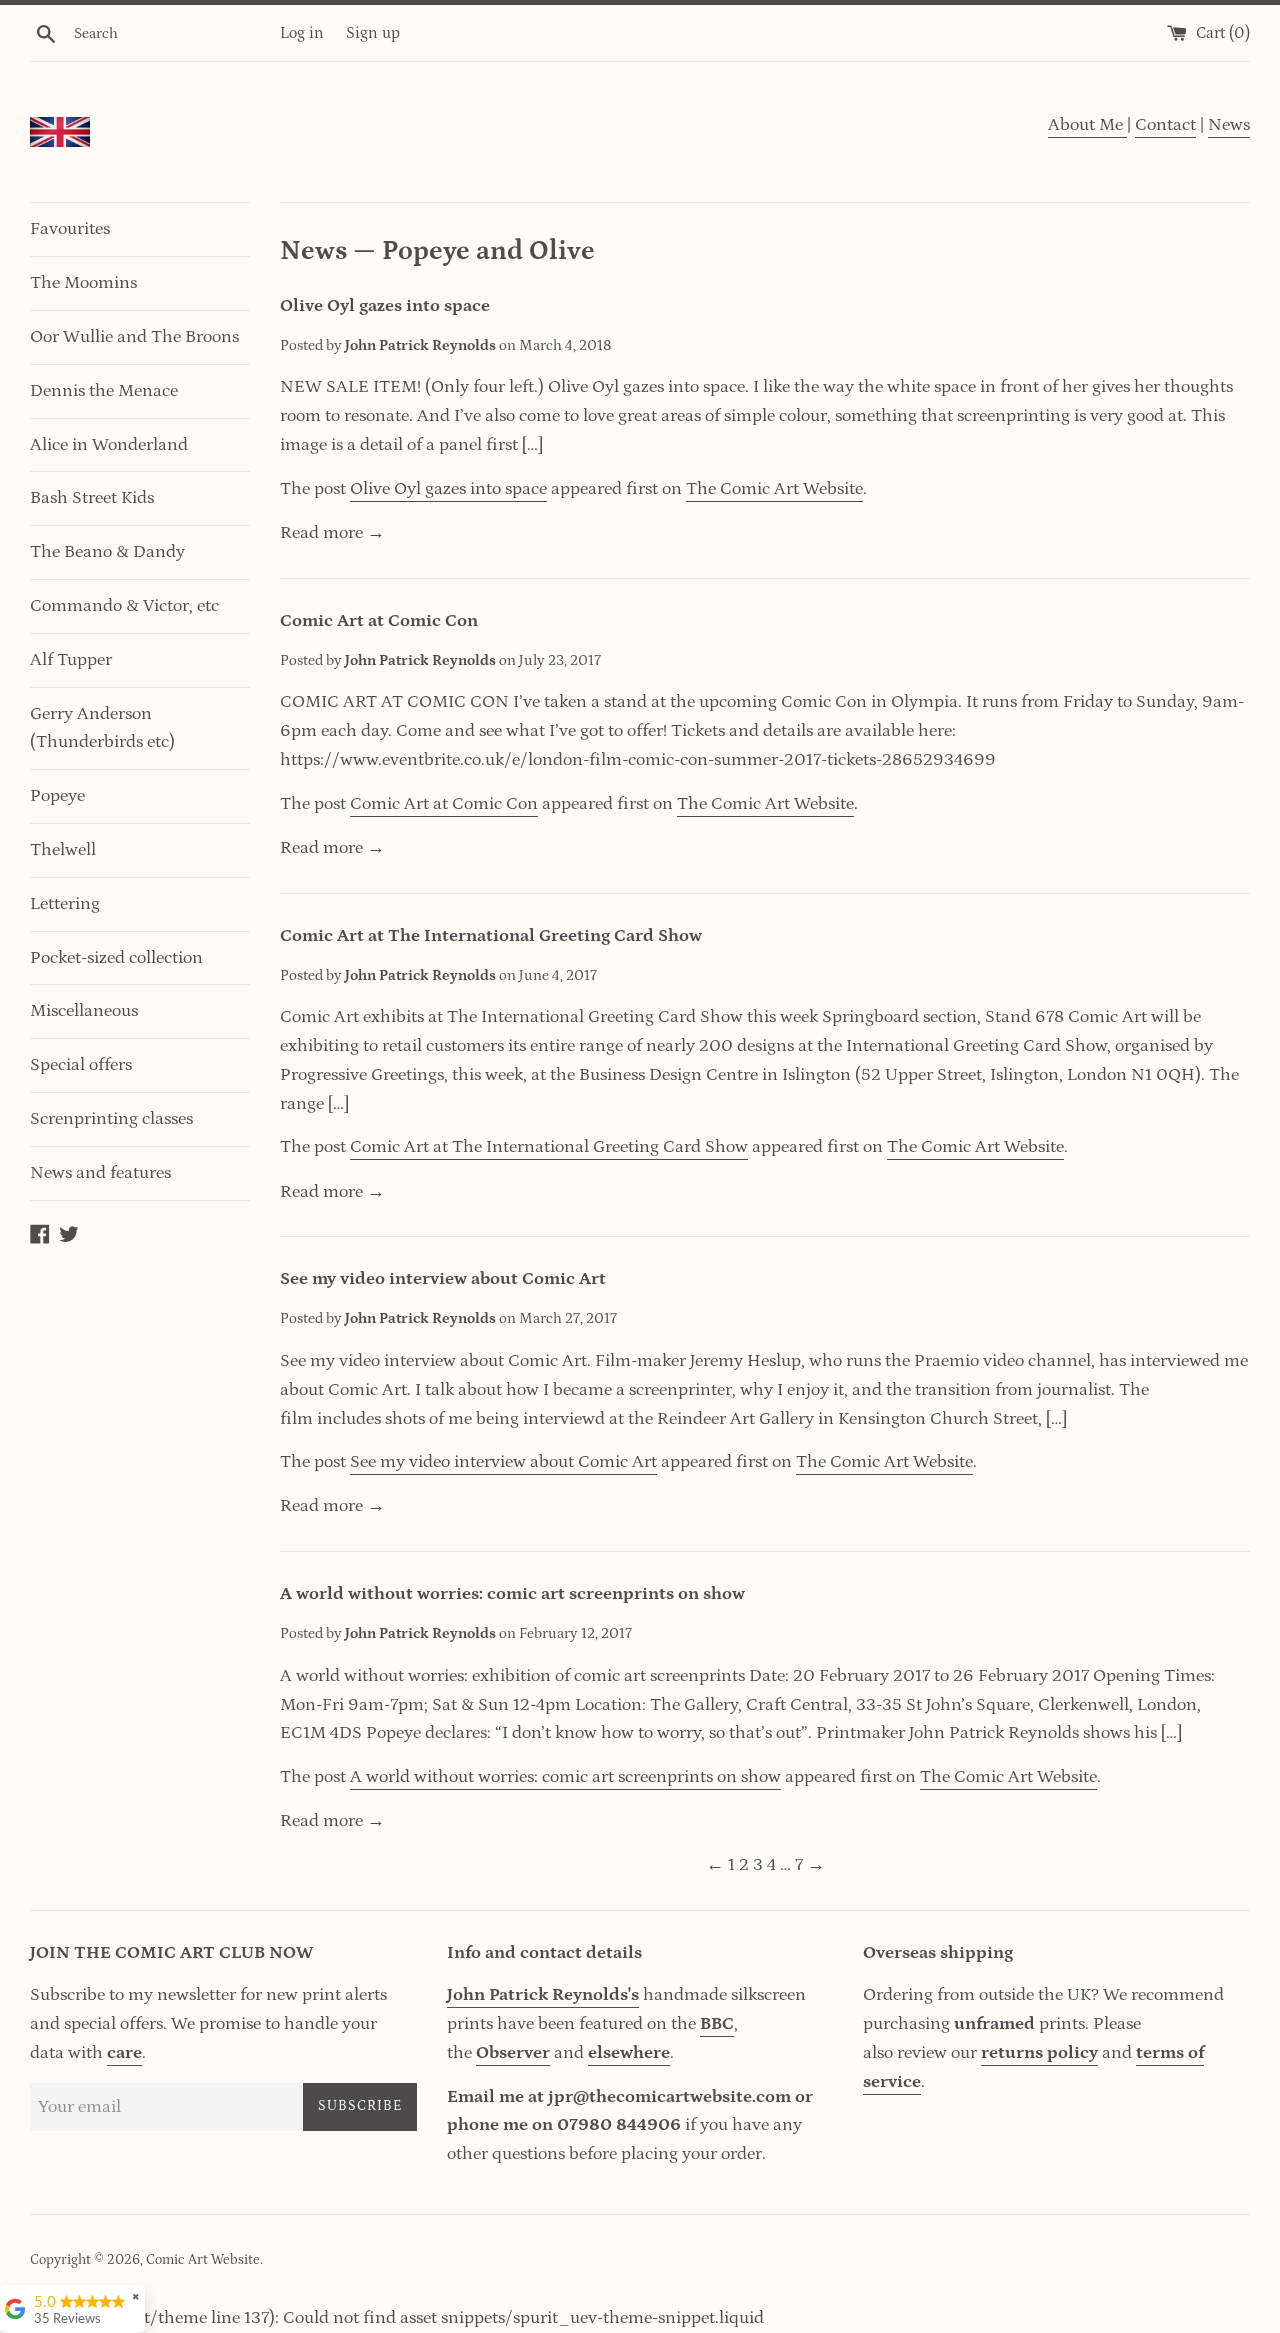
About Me (1087, 125)
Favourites (70, 229)
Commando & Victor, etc (124, 606)
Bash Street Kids (92, 498)
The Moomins (83, 283)
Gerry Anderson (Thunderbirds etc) (102, 728)
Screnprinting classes (111, 1119)
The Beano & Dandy (107, 552)
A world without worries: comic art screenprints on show (512, 1594)
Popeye (57, 796)
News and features (100, 1173)
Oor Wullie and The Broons (134, 337)
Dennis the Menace (104, 391)
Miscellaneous (84, 1011)
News (1229, 125)
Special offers (81, 1065)
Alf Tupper (71, 660)
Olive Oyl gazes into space (385, 306)
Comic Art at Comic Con (379, 621)
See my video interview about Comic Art (443, 1279)
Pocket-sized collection (116, 958)
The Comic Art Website (774, 489)
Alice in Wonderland (109, 445)
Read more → (332, 533)
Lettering (65, 904)
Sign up (373, 33)
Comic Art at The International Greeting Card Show (491, 936)
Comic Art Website (203, 2260)
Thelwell (63, 850)
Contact (1165, 125)
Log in (302, 33)
